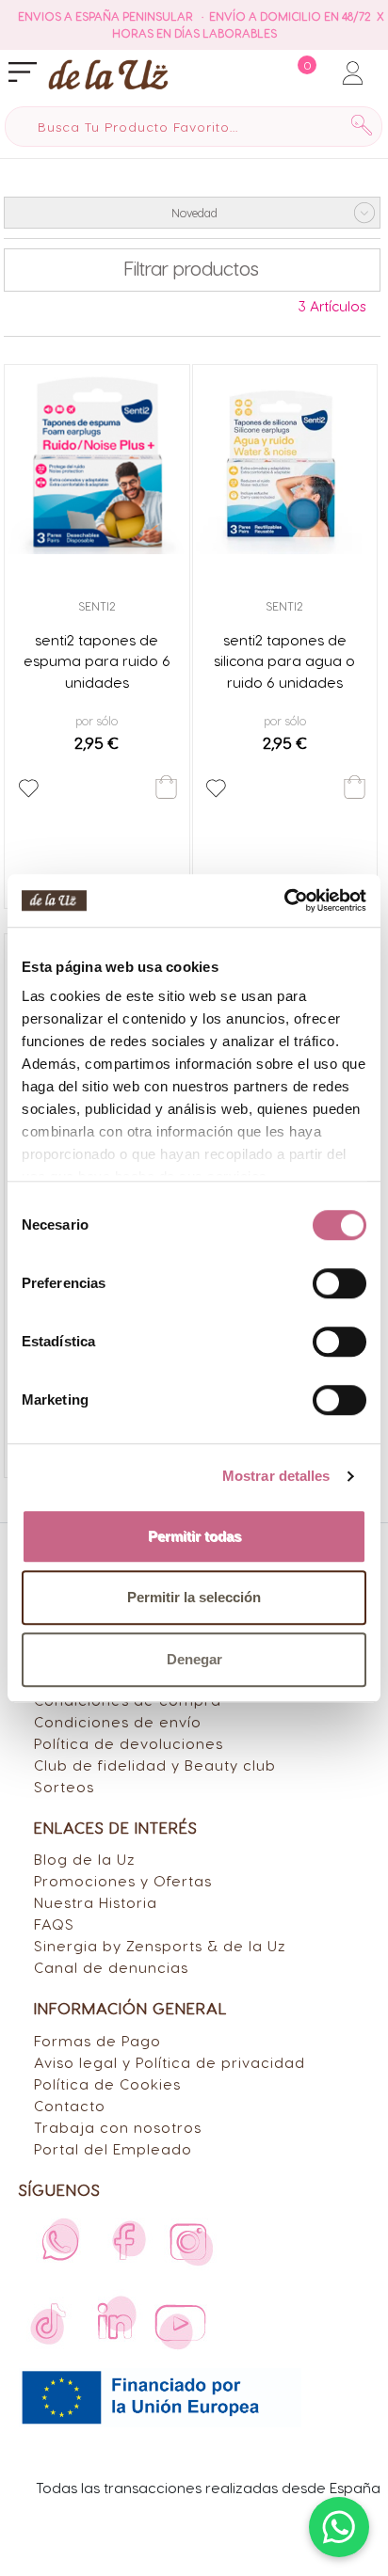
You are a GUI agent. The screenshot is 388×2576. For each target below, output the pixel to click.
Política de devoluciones (129, 1743)
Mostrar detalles (276, 1476)
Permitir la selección (194, 1597)
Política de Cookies (107, 2083)
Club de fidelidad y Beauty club (155, 1765)
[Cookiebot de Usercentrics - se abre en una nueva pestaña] (284, 900)
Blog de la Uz (85, 1859)
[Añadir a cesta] (166, 787)
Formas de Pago (97, 2040)
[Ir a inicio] (108, 74)
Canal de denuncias (111, 1967)
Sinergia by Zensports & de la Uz (160, 1945)
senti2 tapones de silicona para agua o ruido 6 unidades (284, 661)
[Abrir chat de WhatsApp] (339, 2527)
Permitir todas (194, 1536)
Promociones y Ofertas (123, 1880)
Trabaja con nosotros (118, 2127)
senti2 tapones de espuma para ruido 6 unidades (97, 661)
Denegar (194, 1659)
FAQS (54, 1924)
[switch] (339, 1283)
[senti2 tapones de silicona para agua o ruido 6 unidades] (285, 462)
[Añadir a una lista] (28, 788)
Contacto (70, 2105)
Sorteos (64, 1786)
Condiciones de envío (118, 1721)
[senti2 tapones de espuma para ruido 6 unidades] (97, 462)
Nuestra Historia (96, 1902)
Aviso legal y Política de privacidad (170, 2062)
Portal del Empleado (113, 2148)
